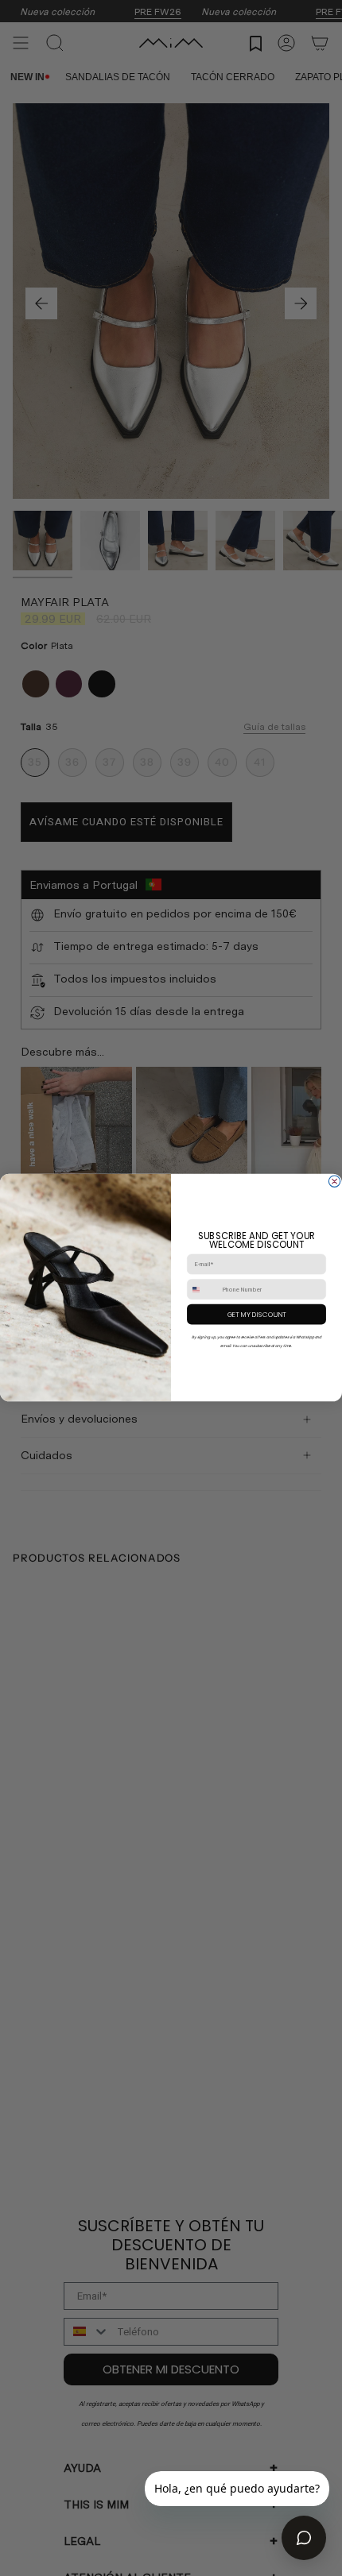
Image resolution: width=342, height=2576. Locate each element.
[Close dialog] (334, 1181)
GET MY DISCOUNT (257, 1315)
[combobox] (203, 1290)
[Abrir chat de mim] (304, 2538)
